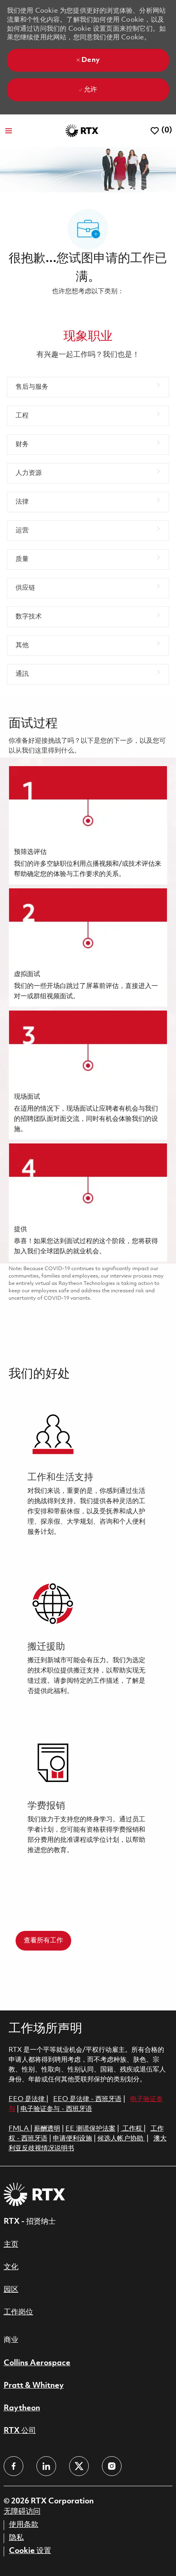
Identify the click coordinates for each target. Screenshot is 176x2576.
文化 (11, 2267)
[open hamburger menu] (9, 131)
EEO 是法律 (27, 2099)
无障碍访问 (22, 2512)
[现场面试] (88, 1075)
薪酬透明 (47, 2129)
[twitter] (79, 2466)
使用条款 (24, 2525)
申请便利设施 (72, 2139)
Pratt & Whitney (34, 2386)
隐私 (16, 2538)
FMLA (19, 2129)
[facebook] (14, 2466)
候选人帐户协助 (121, 2139)
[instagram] (112, 2466)
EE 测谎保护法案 (90, 2129)
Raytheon (22, 2408)
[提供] (88, 1202)
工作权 (132, 2129)
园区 (11, 2290)
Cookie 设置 (30, 2551)
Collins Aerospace (37, 2363)
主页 (11, 2245)
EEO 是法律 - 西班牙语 (87, 2099)
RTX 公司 (20, 2431)
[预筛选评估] (88, 825)
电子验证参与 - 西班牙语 (56, 2109)
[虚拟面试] (88, 947)
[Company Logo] (82, 131)
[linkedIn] (46, 2466)
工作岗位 (18, 2312)
